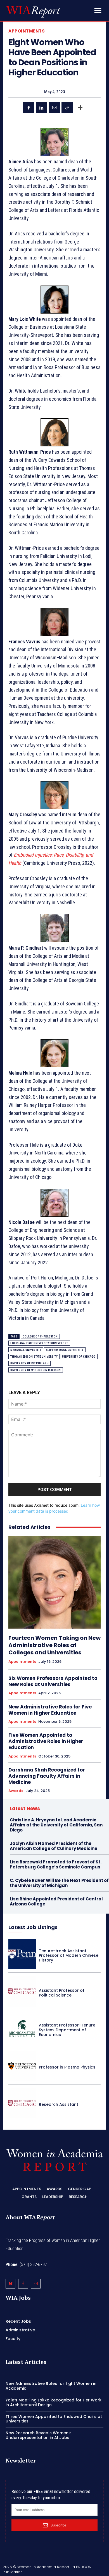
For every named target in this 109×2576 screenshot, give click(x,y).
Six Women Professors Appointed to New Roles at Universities (53, 1681)
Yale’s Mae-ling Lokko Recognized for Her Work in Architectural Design (54, 2402)
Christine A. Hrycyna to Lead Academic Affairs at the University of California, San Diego (56, 1825)
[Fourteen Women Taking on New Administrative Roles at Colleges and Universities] (54, 1582)
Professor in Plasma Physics (67, 2067)
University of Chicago (79, 1357)
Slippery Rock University (65, 1350)
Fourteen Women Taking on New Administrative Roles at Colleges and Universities (54, 1645)
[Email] (54, 108)
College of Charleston (40, 1336)
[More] (80, 108)
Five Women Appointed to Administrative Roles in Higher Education (46, 1741)
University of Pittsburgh (29, 1363)
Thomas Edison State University (34, 1357)
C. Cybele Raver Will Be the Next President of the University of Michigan (59, 1883)
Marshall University (26, 1350)
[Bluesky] (10, 2284)
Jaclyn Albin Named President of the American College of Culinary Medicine (54, 1846)
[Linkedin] (41, 108)
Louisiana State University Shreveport (39, 1343)
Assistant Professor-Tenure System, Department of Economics (67, 2030)
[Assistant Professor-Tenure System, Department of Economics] (22, 2029)
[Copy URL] (67, 108)
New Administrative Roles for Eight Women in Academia (51, 2386)
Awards (16, 1791)
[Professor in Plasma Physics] (22, 2066)
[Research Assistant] (22, 2103)
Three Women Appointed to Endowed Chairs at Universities (54, 2419)
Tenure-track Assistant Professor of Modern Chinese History (69, 1956)
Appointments (27, 31)
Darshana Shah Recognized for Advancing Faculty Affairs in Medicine (47, 1776)
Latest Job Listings (33, 1927)
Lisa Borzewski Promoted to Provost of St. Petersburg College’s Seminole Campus (56, 1864)
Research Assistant (59, 2104)
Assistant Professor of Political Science (62, 1993)
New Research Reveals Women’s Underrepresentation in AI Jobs (39, 2435)
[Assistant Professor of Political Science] (22, 1991)
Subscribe (58, 2525)
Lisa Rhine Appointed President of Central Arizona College (56, 1901)
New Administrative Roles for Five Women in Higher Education (50, 1710)
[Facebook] (29, 108)
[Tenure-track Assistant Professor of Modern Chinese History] (22, 1954)
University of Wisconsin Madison (36, 1370)
